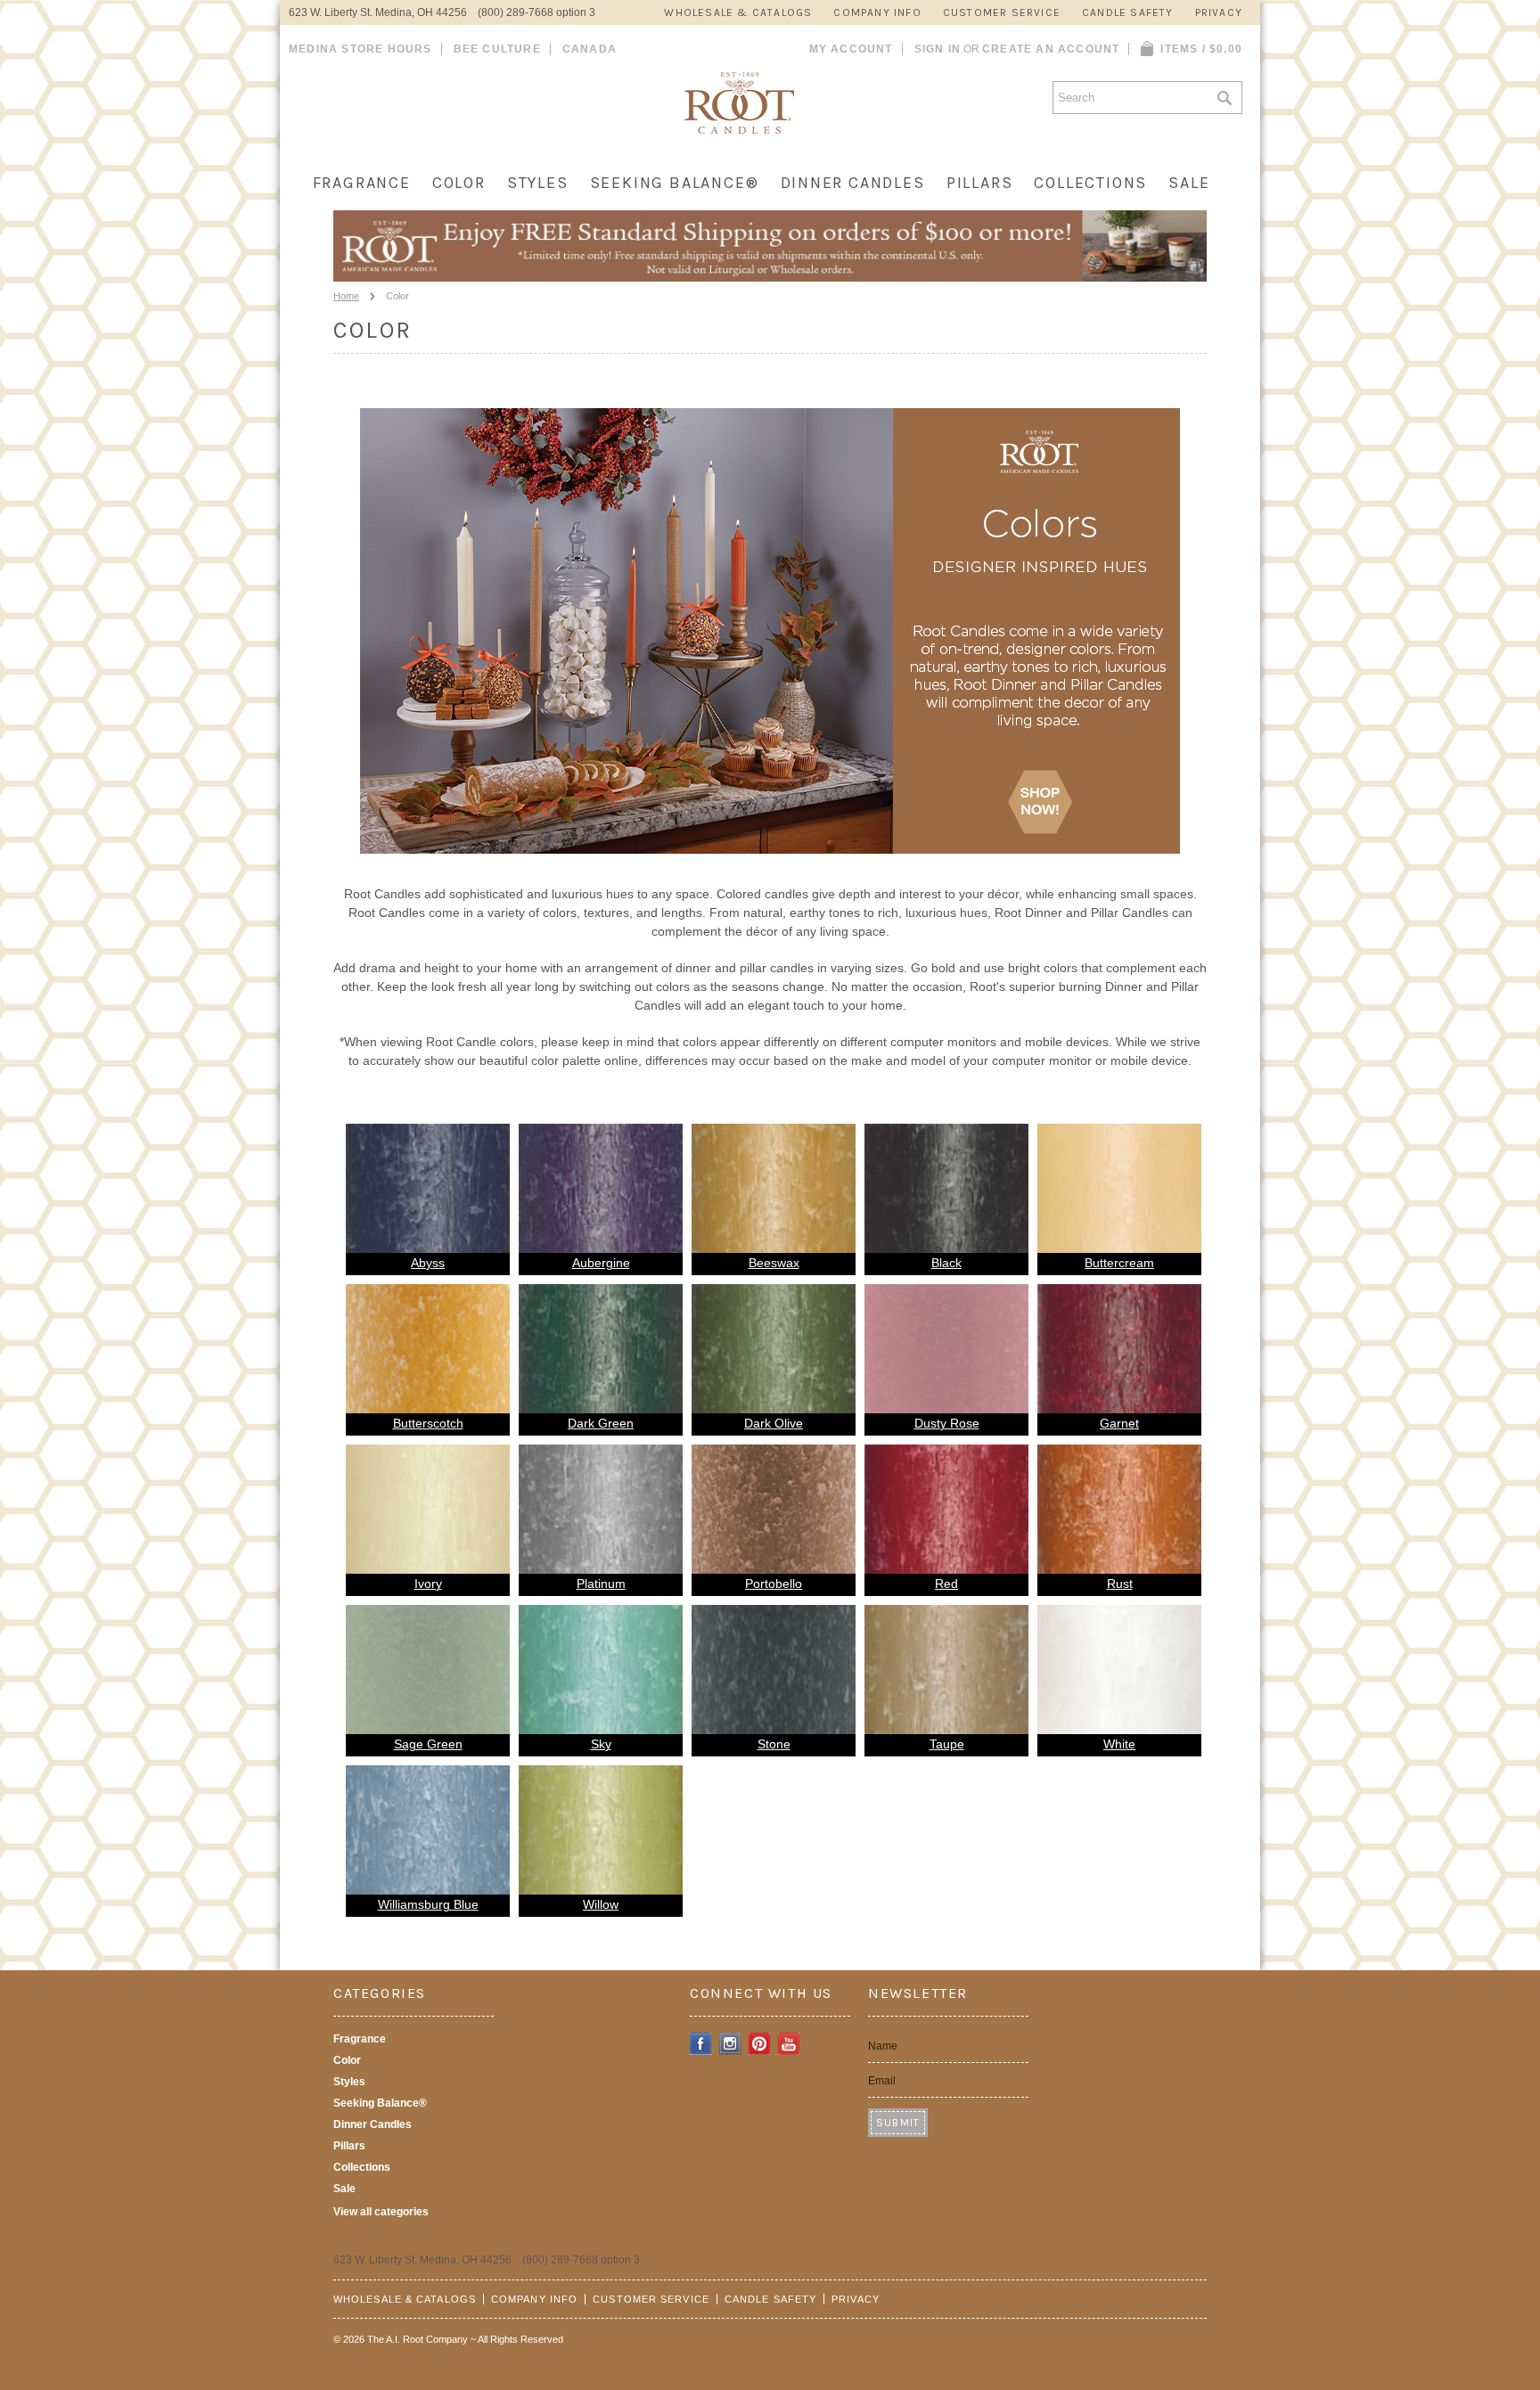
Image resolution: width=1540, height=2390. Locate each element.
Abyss (428, 1263)
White (1119, 1744)
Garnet (1119, 1423)
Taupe (947, 1744)
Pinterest (760, 2044)
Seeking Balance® (675, 183)
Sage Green (428, 1744)
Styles (538, 183)
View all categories (381, 2212)
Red (946, 1584)
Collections (1090, 183)
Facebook (701, 2044)
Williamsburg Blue (428, 1904)
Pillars (980, 183)
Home (346, 296)
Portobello (774, 1584)
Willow (601, 1904)
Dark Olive (774, 1423)
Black (946, 1263)
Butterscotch (428, 1423)
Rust (1120, 1584)
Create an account (1051, 49)
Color (459, 183)
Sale (1189, 183)
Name (883, 2046)
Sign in (938, 49)
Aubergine (601, 1263)
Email (882, 2081)
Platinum (601, 1584)
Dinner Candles (853, 183)
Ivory (428, 1584)
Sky (601, 1744)
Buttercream (1119, 1263)
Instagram (730, 2044)
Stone (774, 1744)
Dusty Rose (947, 1423)
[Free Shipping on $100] (770, 276)
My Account (851, 49)
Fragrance (362, 183)
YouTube (789, 2044)
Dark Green (601, 1423)
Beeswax (774, 1263)
